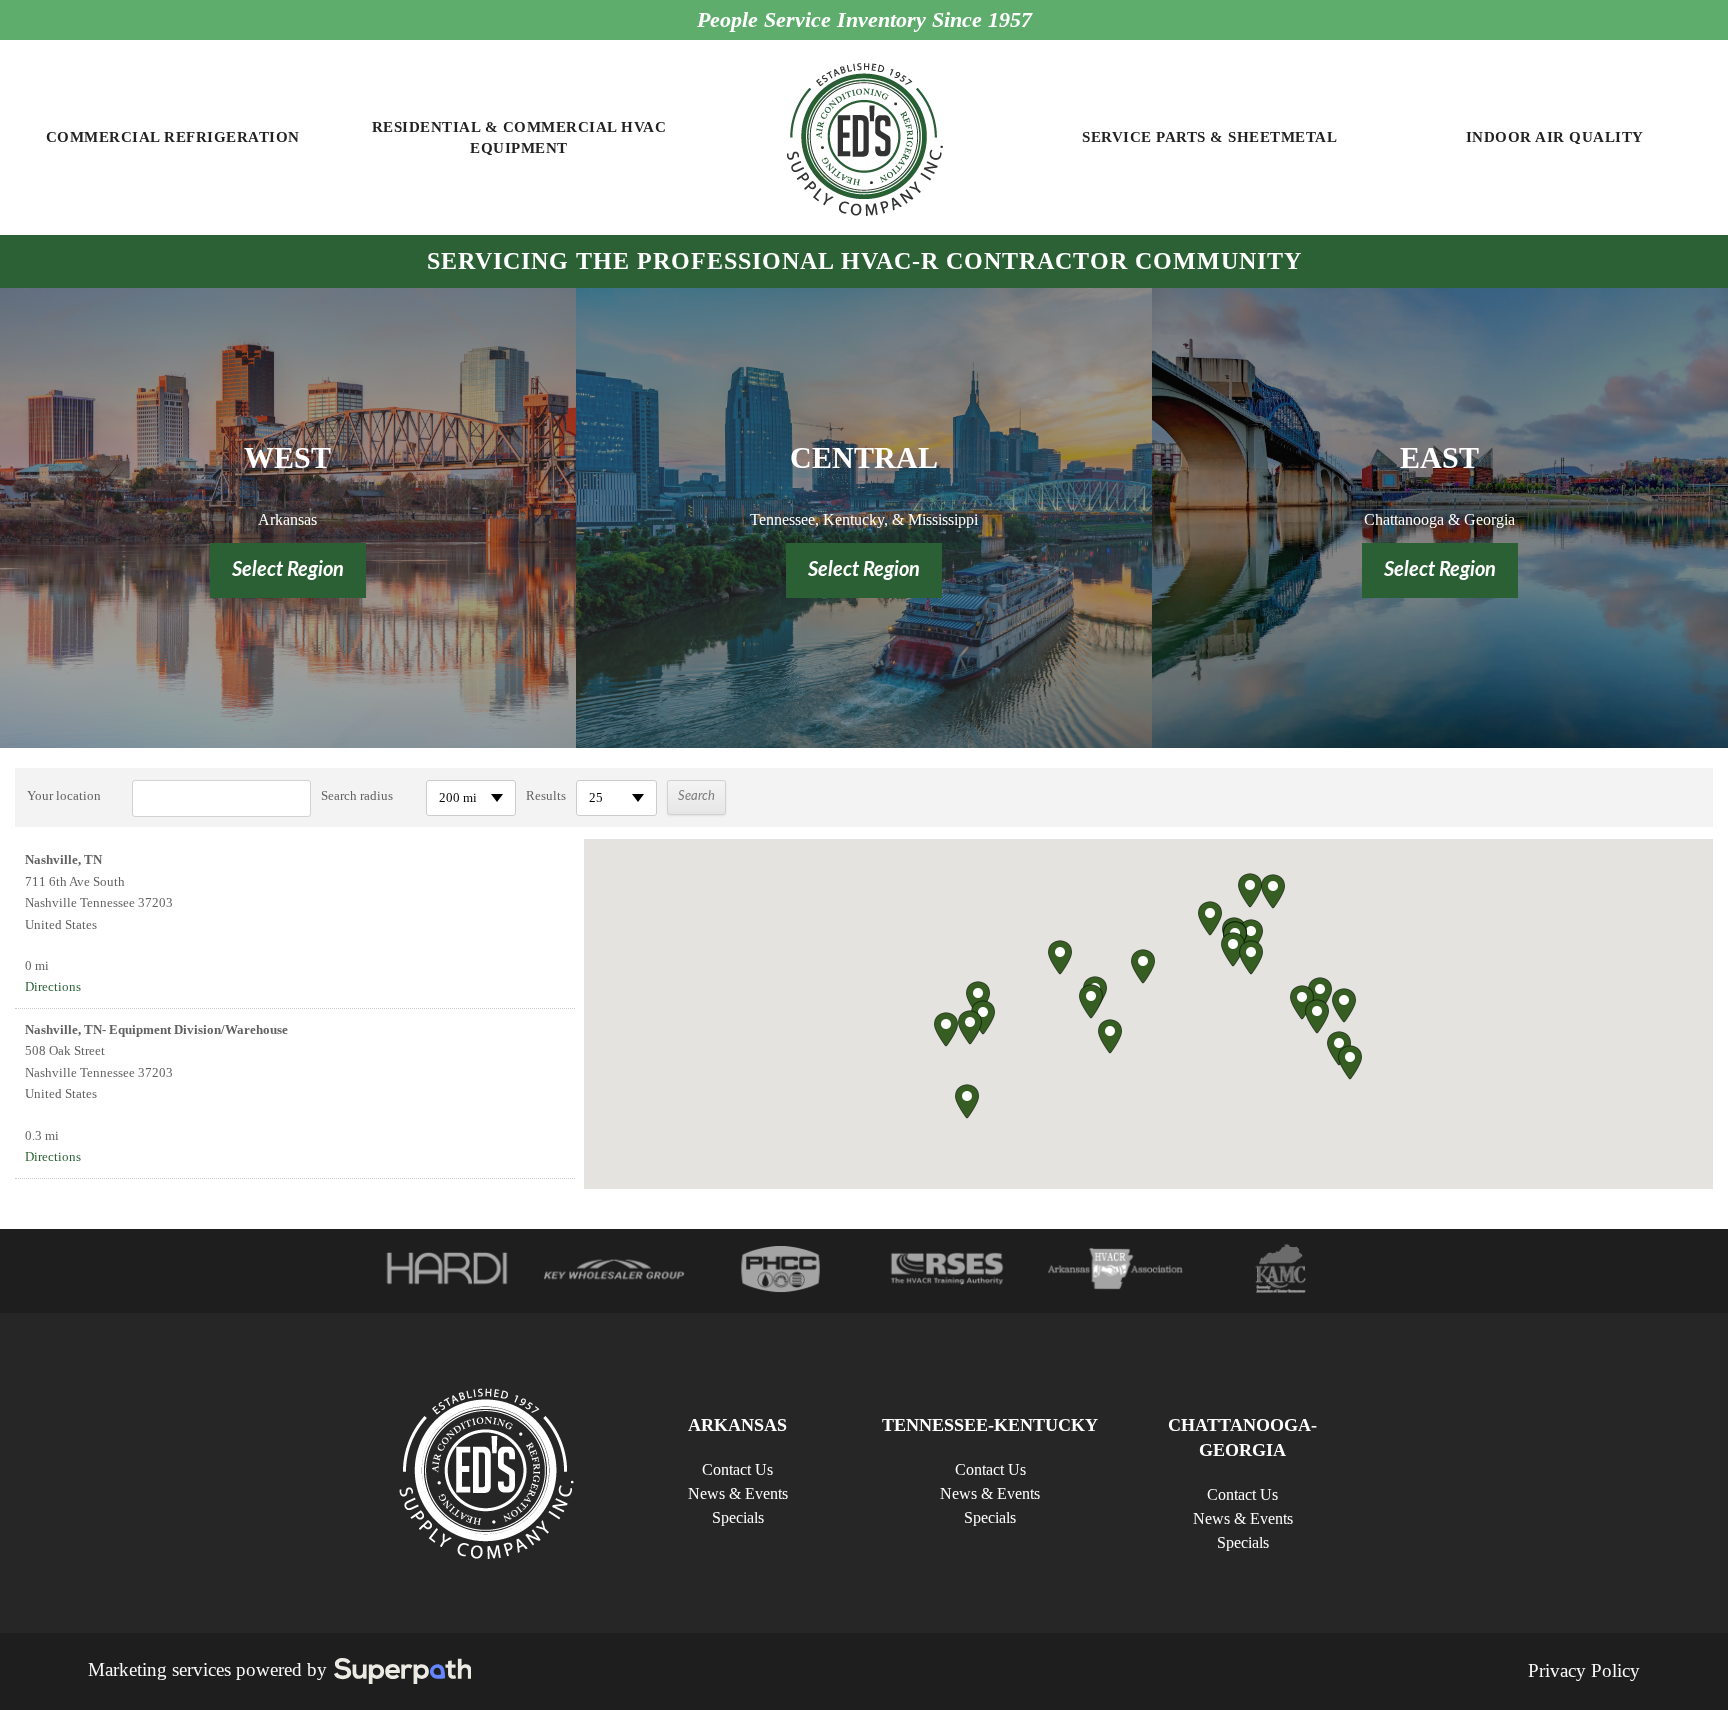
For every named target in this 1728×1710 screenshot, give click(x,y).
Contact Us (737, 1469)
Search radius (357, 795)
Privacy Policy (1584, 1670)
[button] (1233, 949)
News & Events (738, 1493)
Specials (738, 1517)
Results (546, 795)
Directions (53, 986)
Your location (64, 795)
